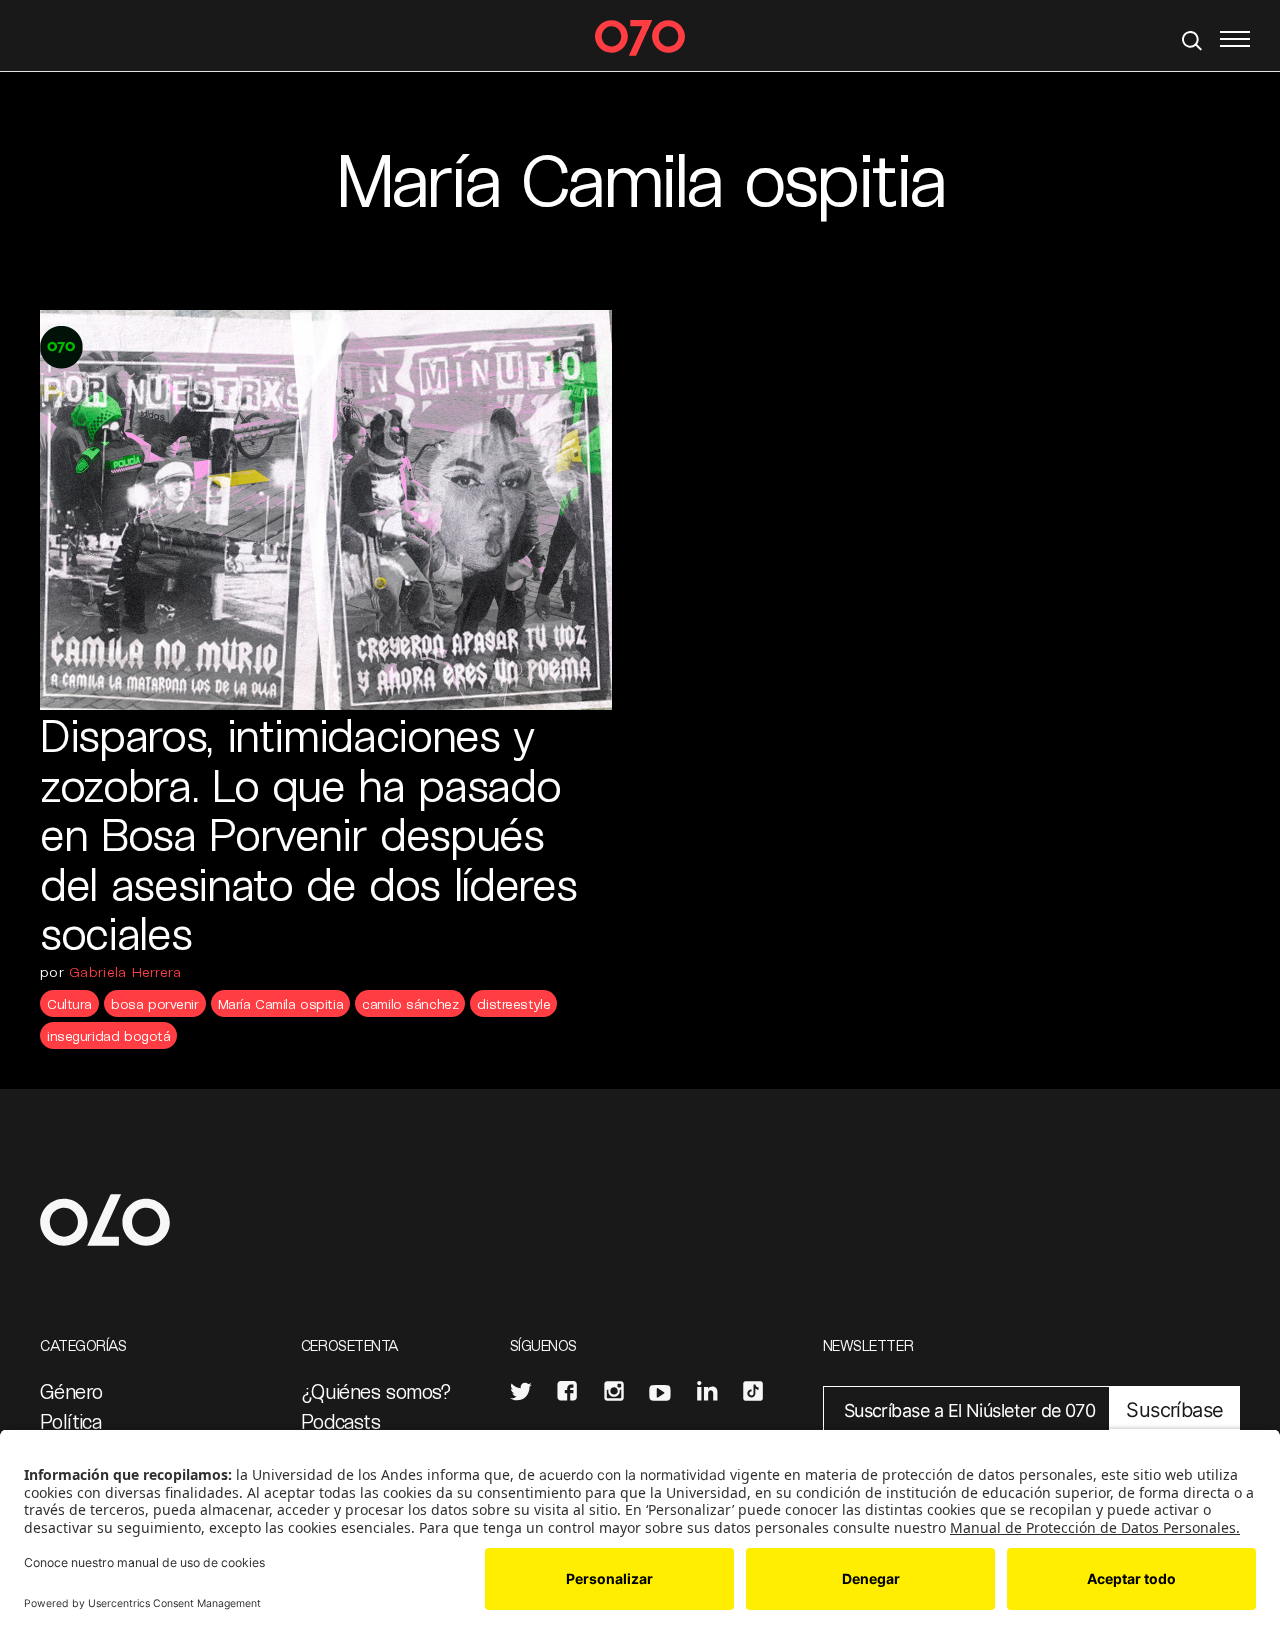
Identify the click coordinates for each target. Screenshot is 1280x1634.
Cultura (69, 1003)
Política (70, 1421)
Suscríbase (1174, 1410)
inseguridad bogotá (108, 1035)
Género (71, 1391)
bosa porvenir (155, 1003)
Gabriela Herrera (125, 971)
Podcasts (340, 1421)
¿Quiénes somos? (376, 1391)
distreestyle (513, 1003)
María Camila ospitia (281, 1003)
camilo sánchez (410, 1003)
